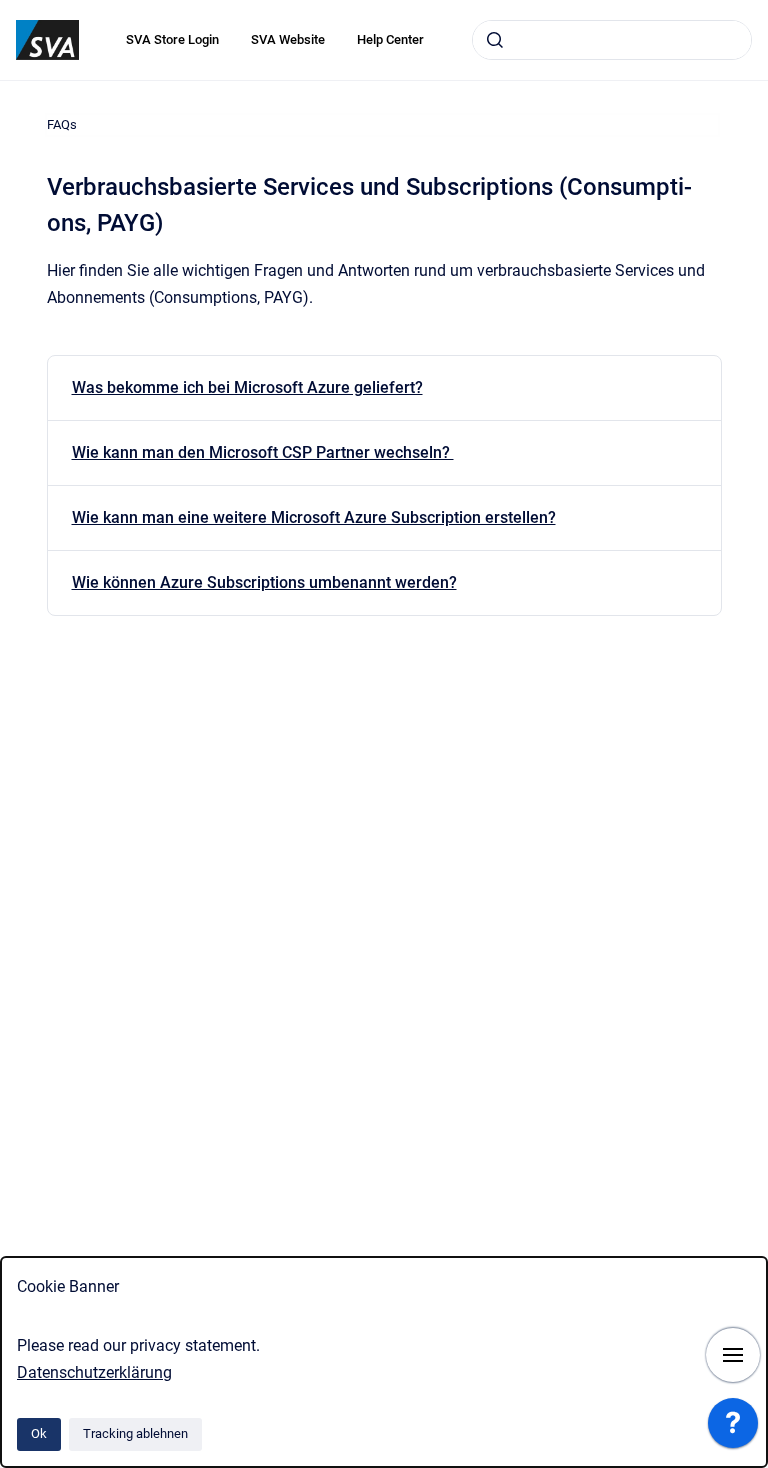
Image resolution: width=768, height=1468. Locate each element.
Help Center (390, 39)
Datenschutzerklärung (94, 1372)
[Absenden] (495, 40)
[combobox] (612, 40)
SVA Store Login (172, 39)
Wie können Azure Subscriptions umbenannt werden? (264, 582)
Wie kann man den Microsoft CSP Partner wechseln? (263, 452)
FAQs (62, 124)
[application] (733, 1428)
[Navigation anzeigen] (733, 1355)
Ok (39, 1433)
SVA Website (288, 39)
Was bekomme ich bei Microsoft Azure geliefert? (247, 387)
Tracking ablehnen (135, 1433)
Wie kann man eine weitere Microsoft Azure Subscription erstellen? (314, 517)
